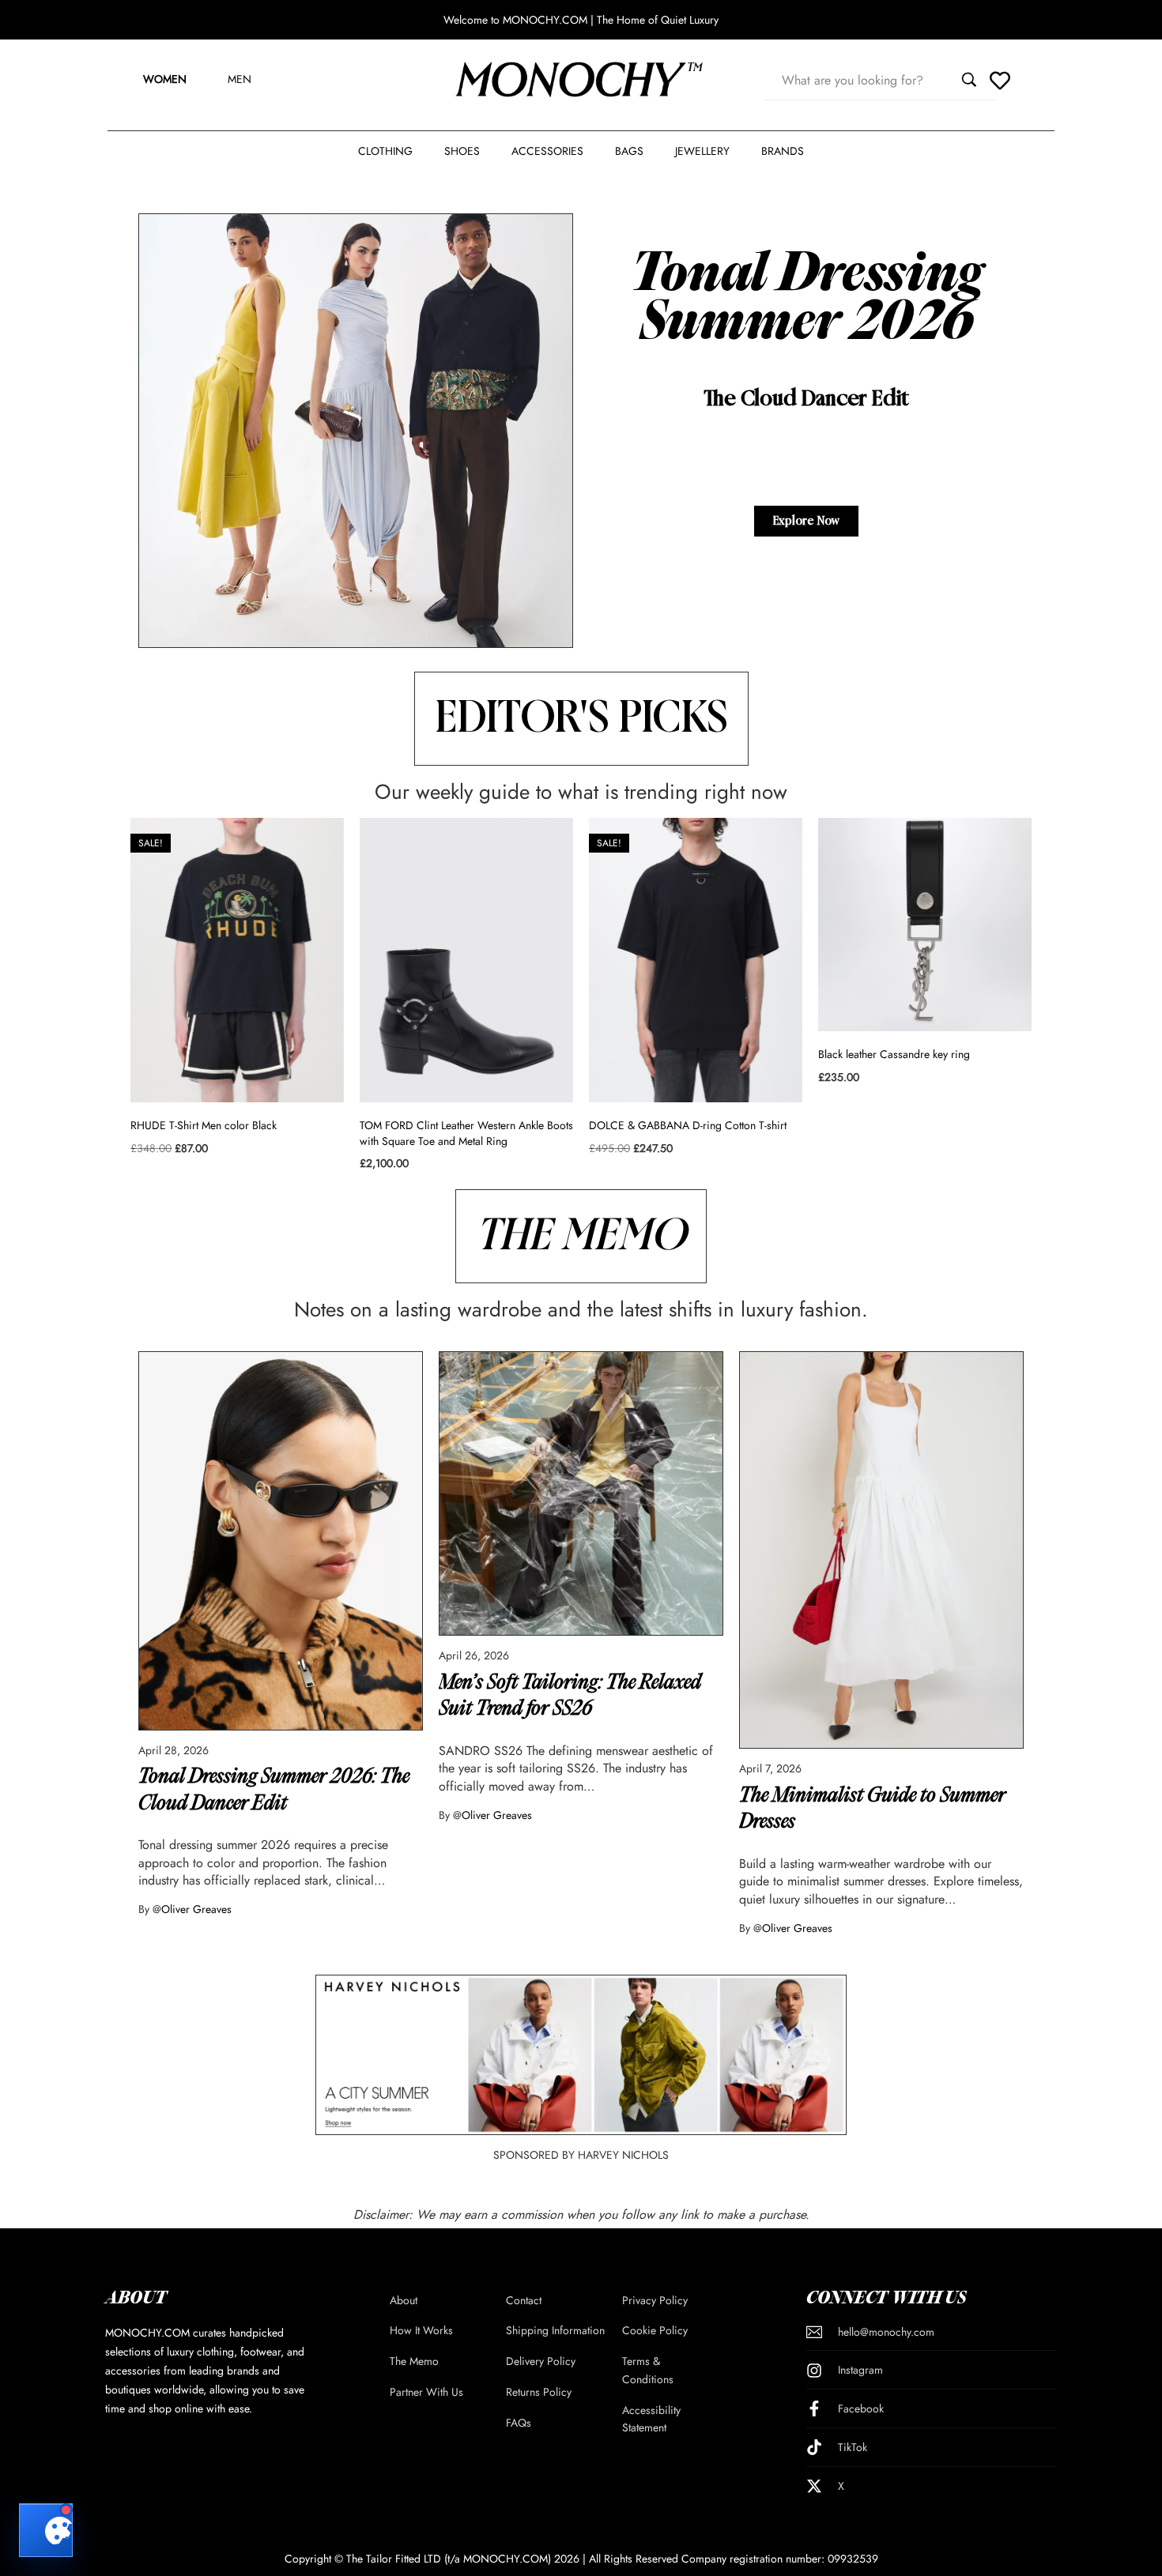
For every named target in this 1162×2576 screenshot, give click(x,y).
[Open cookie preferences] (46, 2530)
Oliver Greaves (196, 1909)
